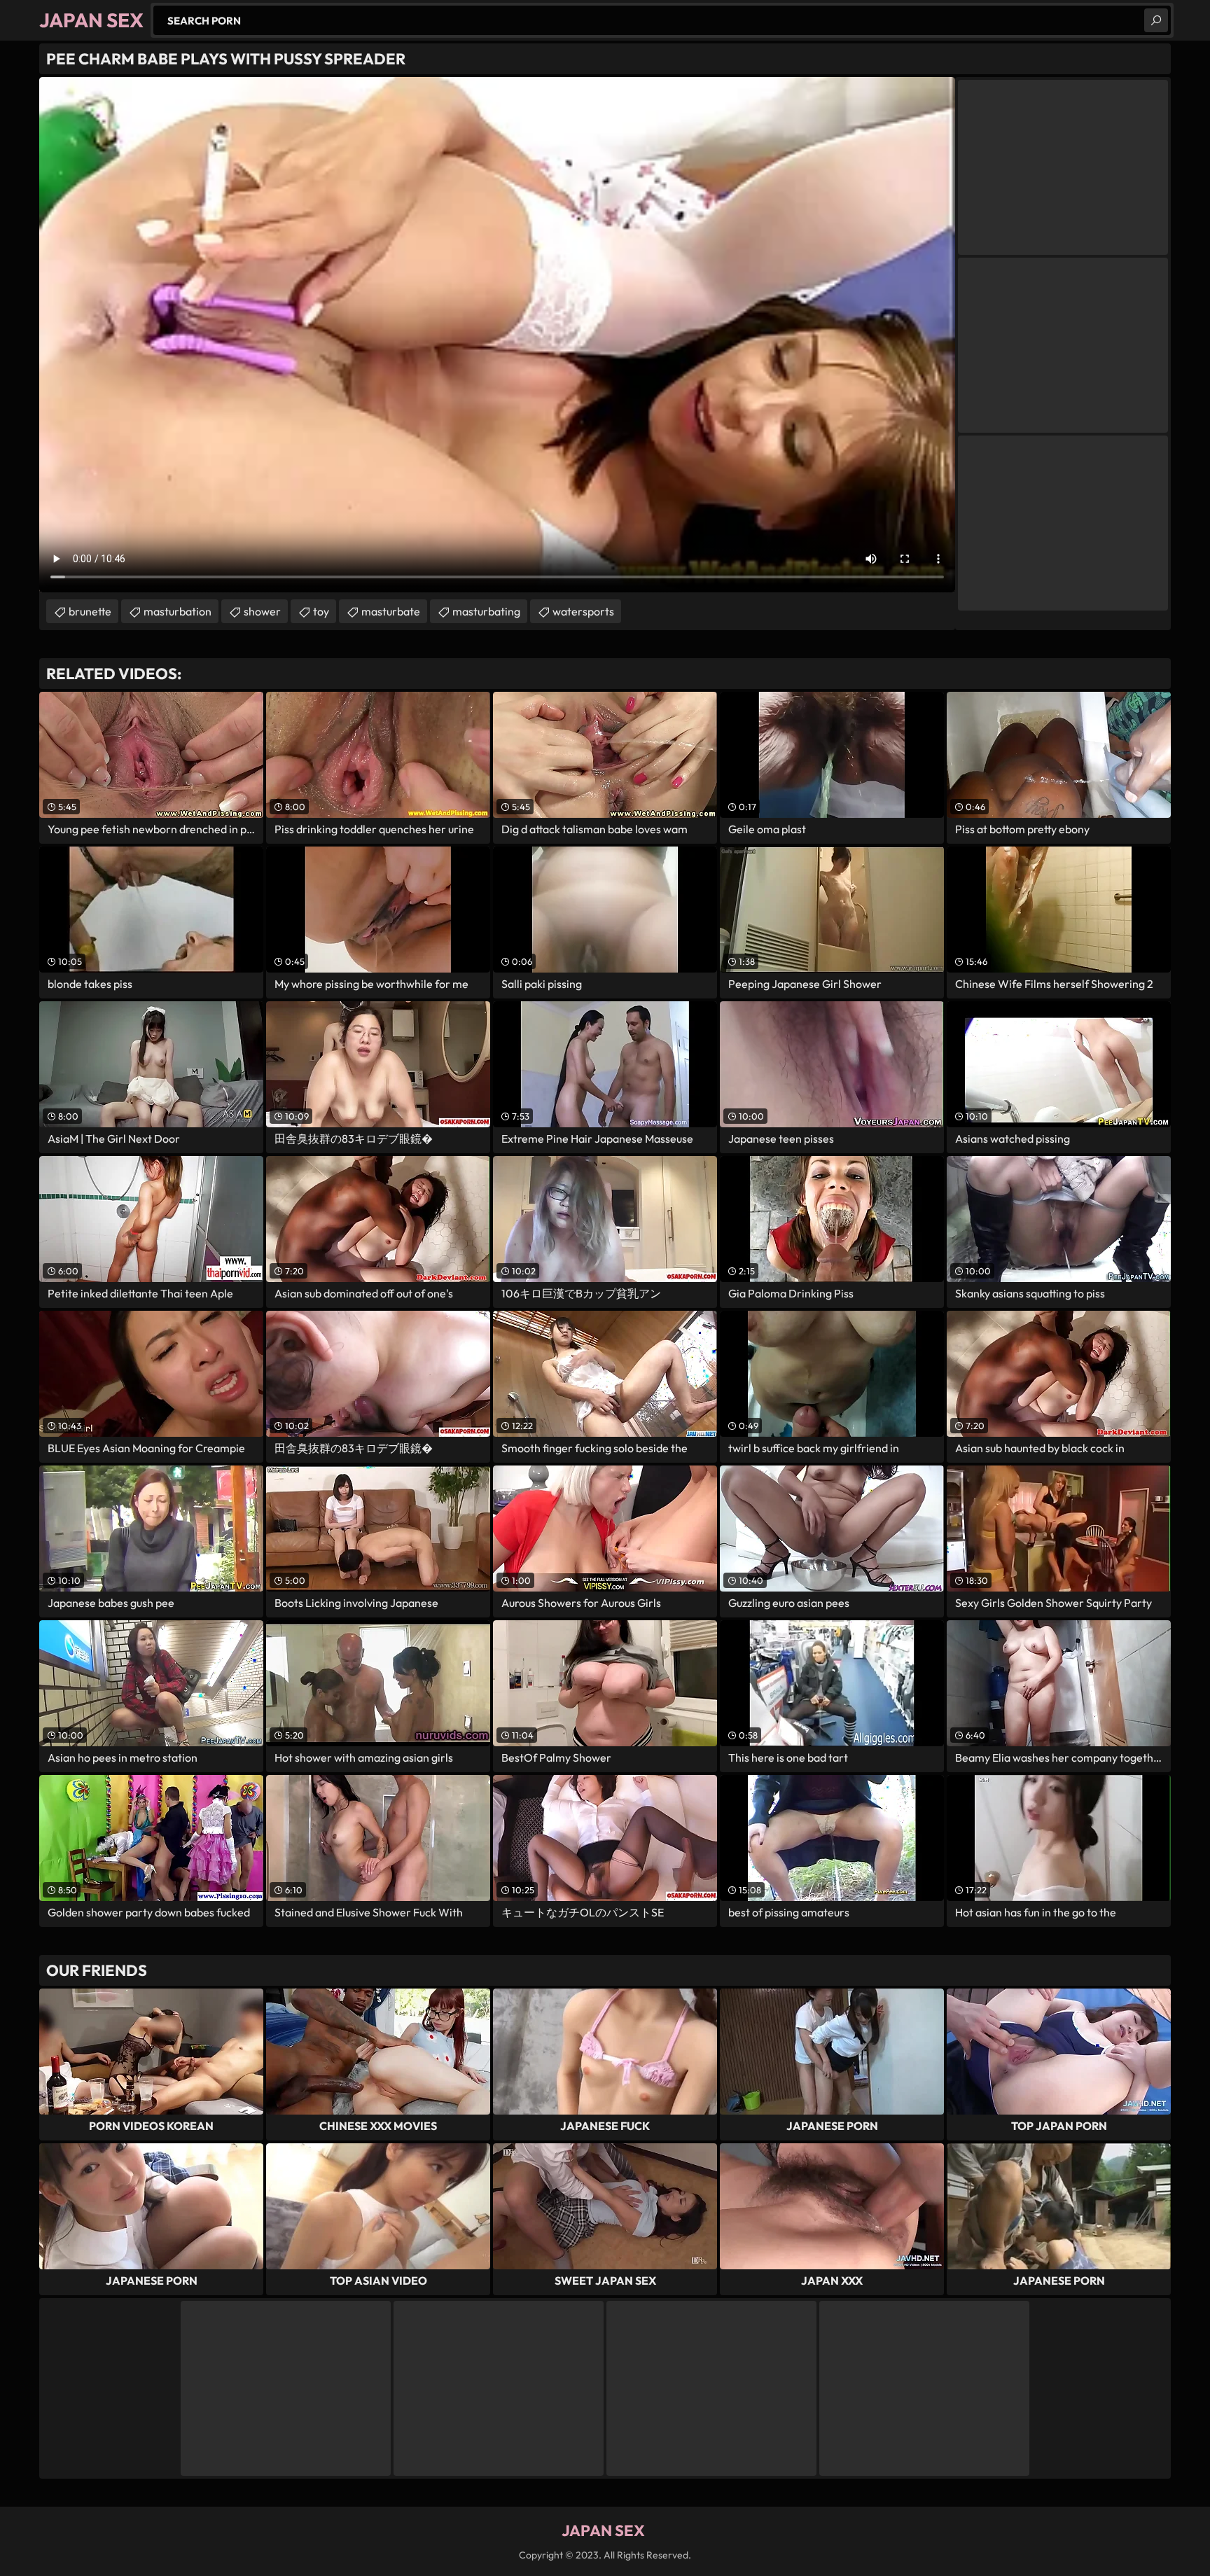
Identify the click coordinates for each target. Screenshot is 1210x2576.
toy (321, 611)
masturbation (178, 611)
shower (262, 611)
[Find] (1156, 20)
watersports (583, 611)
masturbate (391, 611)
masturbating (486, 611)
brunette (90, 611)
